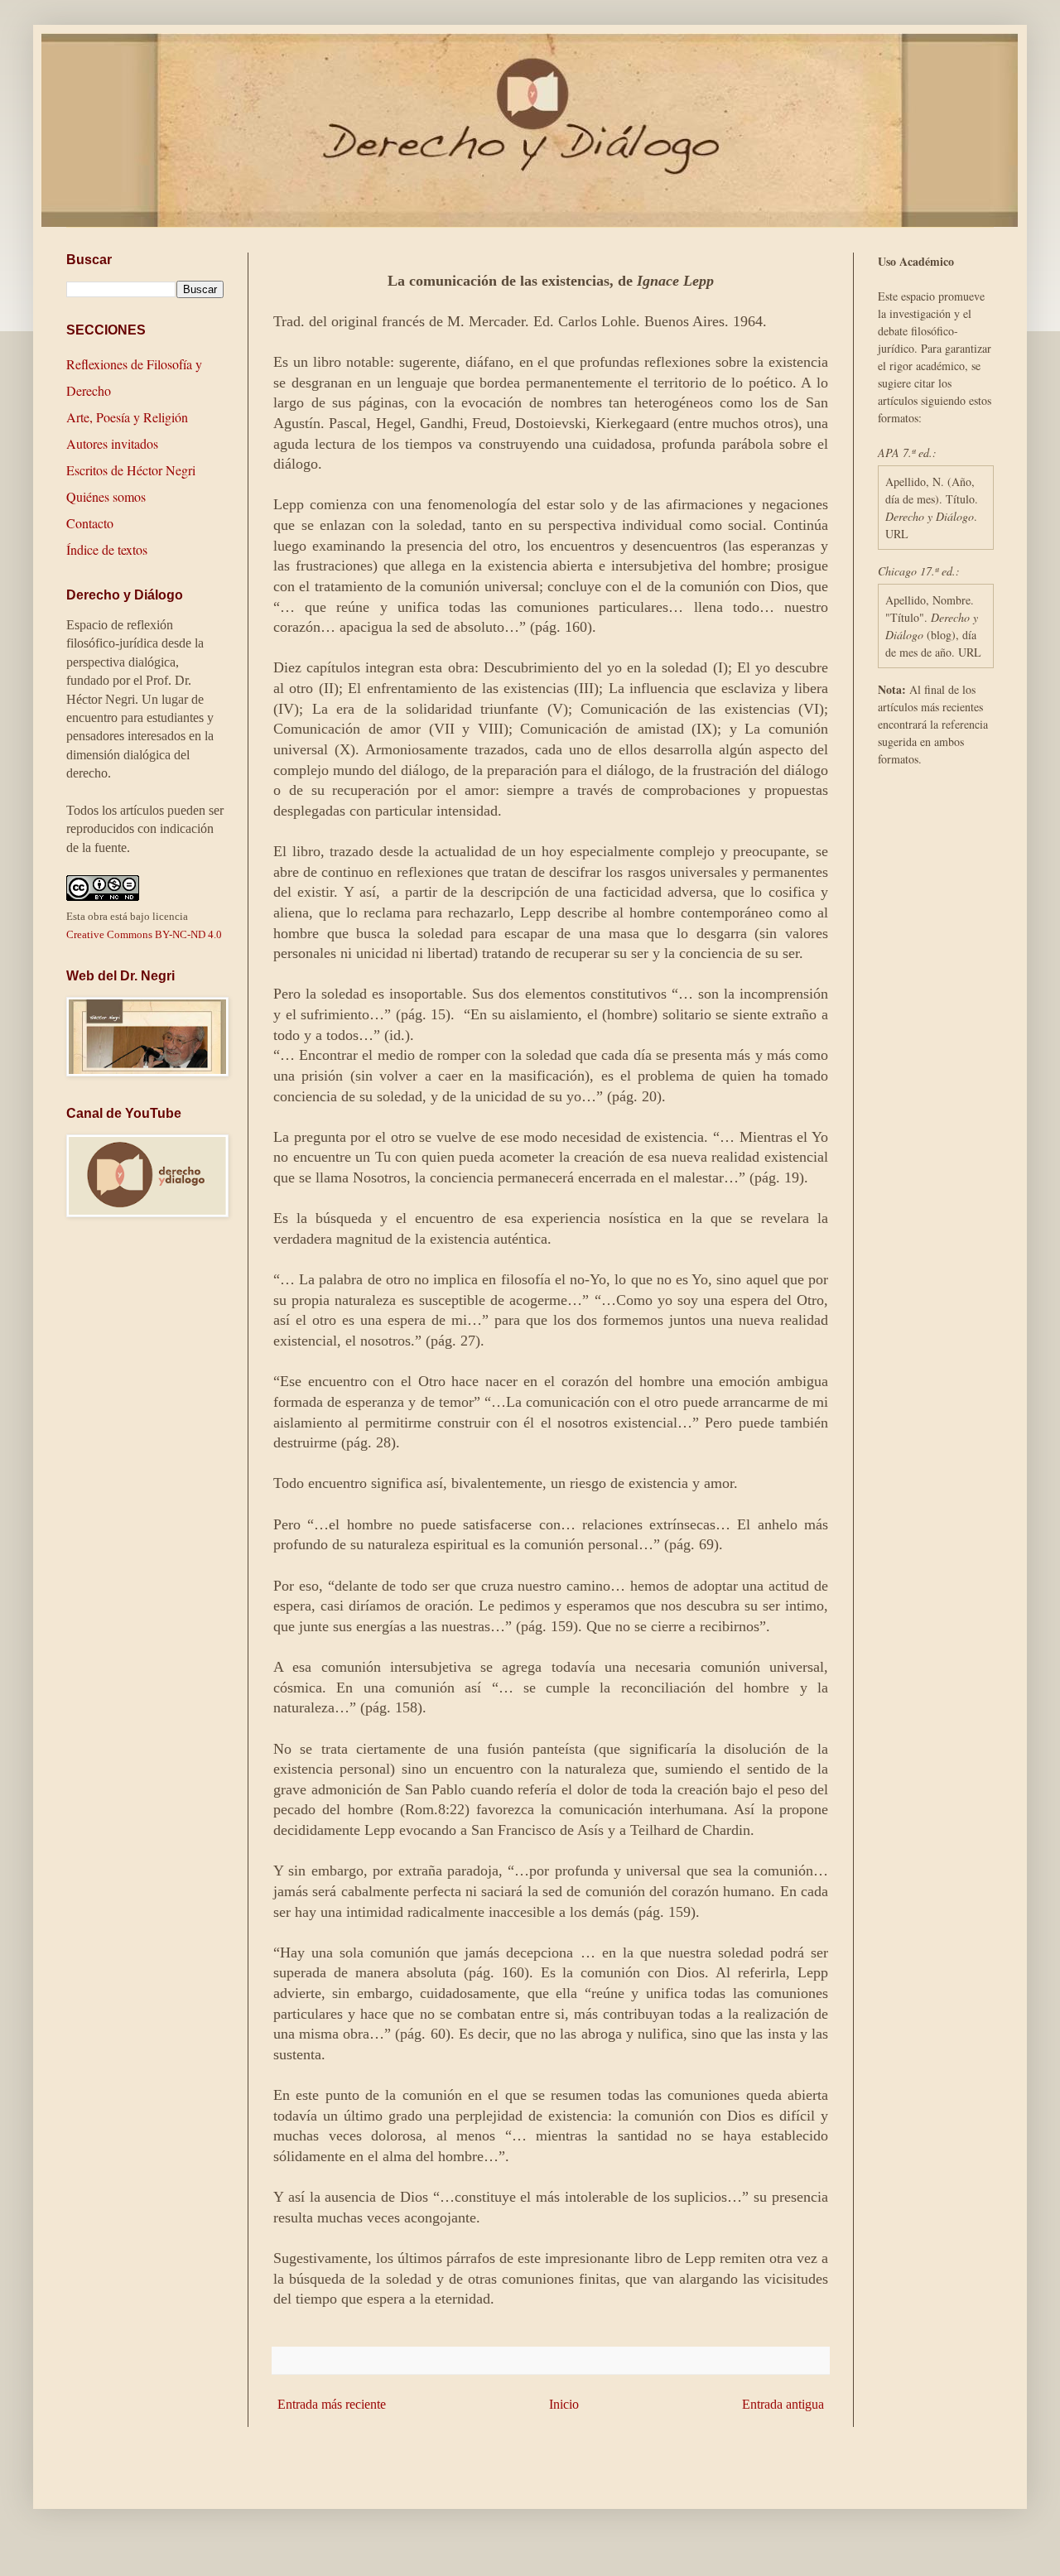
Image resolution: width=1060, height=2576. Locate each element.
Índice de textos (107, 549)
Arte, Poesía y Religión (127, 417)
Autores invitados (112, 443)
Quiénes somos (106, 496)
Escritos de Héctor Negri (131, 470)
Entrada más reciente (332, 2404)
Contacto (90, 523)
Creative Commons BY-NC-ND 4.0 (144, 934)
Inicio (564, 2404)
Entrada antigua (783, 2404)
